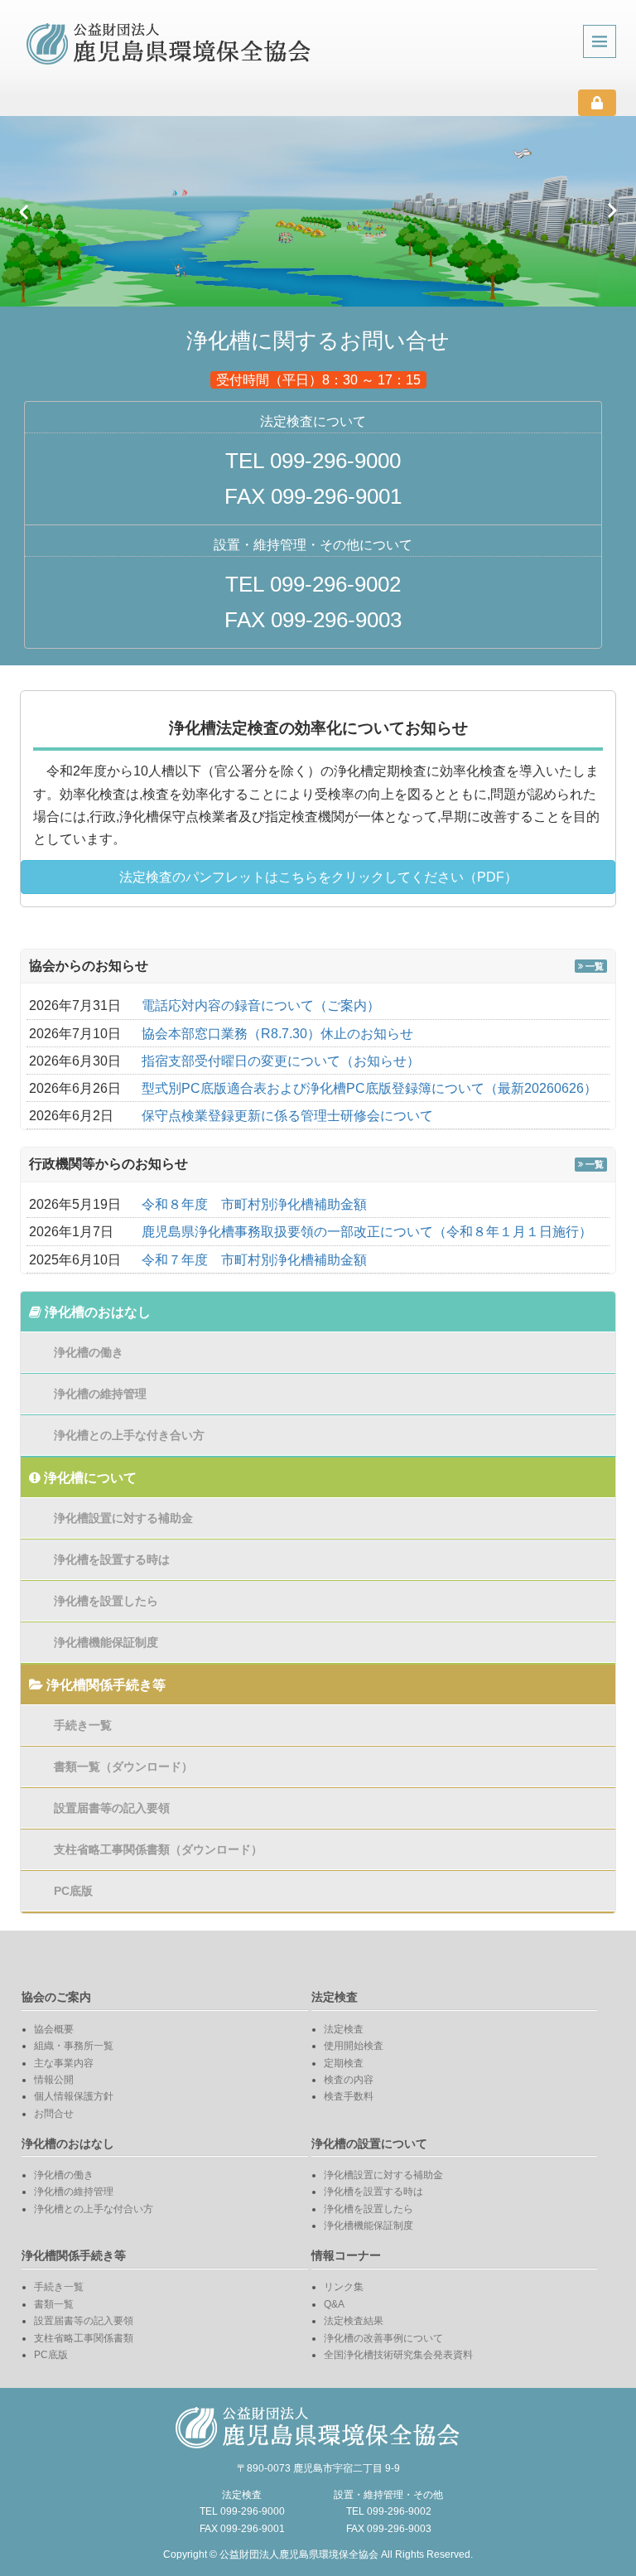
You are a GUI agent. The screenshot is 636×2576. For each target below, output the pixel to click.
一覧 (593, 966)
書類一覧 (54, 2304)
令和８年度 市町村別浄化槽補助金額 (254, 1204)
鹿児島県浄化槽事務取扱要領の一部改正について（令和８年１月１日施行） (367, 1232)
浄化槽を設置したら (106, 1601)
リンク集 (344, 2287)
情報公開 (54, 2080)
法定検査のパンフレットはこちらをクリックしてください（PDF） (318, 877)
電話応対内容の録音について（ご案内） (261, 1005)
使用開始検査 (354, 2046)
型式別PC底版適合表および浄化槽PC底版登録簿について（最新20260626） (369, 1088)
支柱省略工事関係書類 (84, 2338)
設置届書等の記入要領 (112, 1808)
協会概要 (54, 2029)
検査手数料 (349, 2096)
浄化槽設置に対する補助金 (123, 1518)
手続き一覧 (83, 1725)
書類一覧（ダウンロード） (123, 1766)
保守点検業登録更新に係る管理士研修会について (287, 1116)
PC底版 (73, 1891)
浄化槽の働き (89, 1352)
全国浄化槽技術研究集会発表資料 (398, 2355)
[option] (318, 211)
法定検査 (344, 2029)
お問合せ (54, 2114)
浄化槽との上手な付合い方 (94, 2209)
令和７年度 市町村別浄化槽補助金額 (254, 1260)
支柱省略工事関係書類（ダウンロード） (158, 1849)
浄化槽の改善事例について (383, 2338)
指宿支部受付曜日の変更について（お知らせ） (281, 1061)
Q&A (334, 2304)
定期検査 (344, 2063)
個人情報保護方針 (74, 2096)
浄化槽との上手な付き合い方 (129, 1435)
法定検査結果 (354, 2321)
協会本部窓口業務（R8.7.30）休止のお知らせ (277, 1034)
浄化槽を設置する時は (112, 1559)
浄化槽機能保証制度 (106, 1642)
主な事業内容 (64, 2063)
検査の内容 (349, 2080)
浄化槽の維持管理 (100, 1394)
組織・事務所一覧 (74, 2046)
